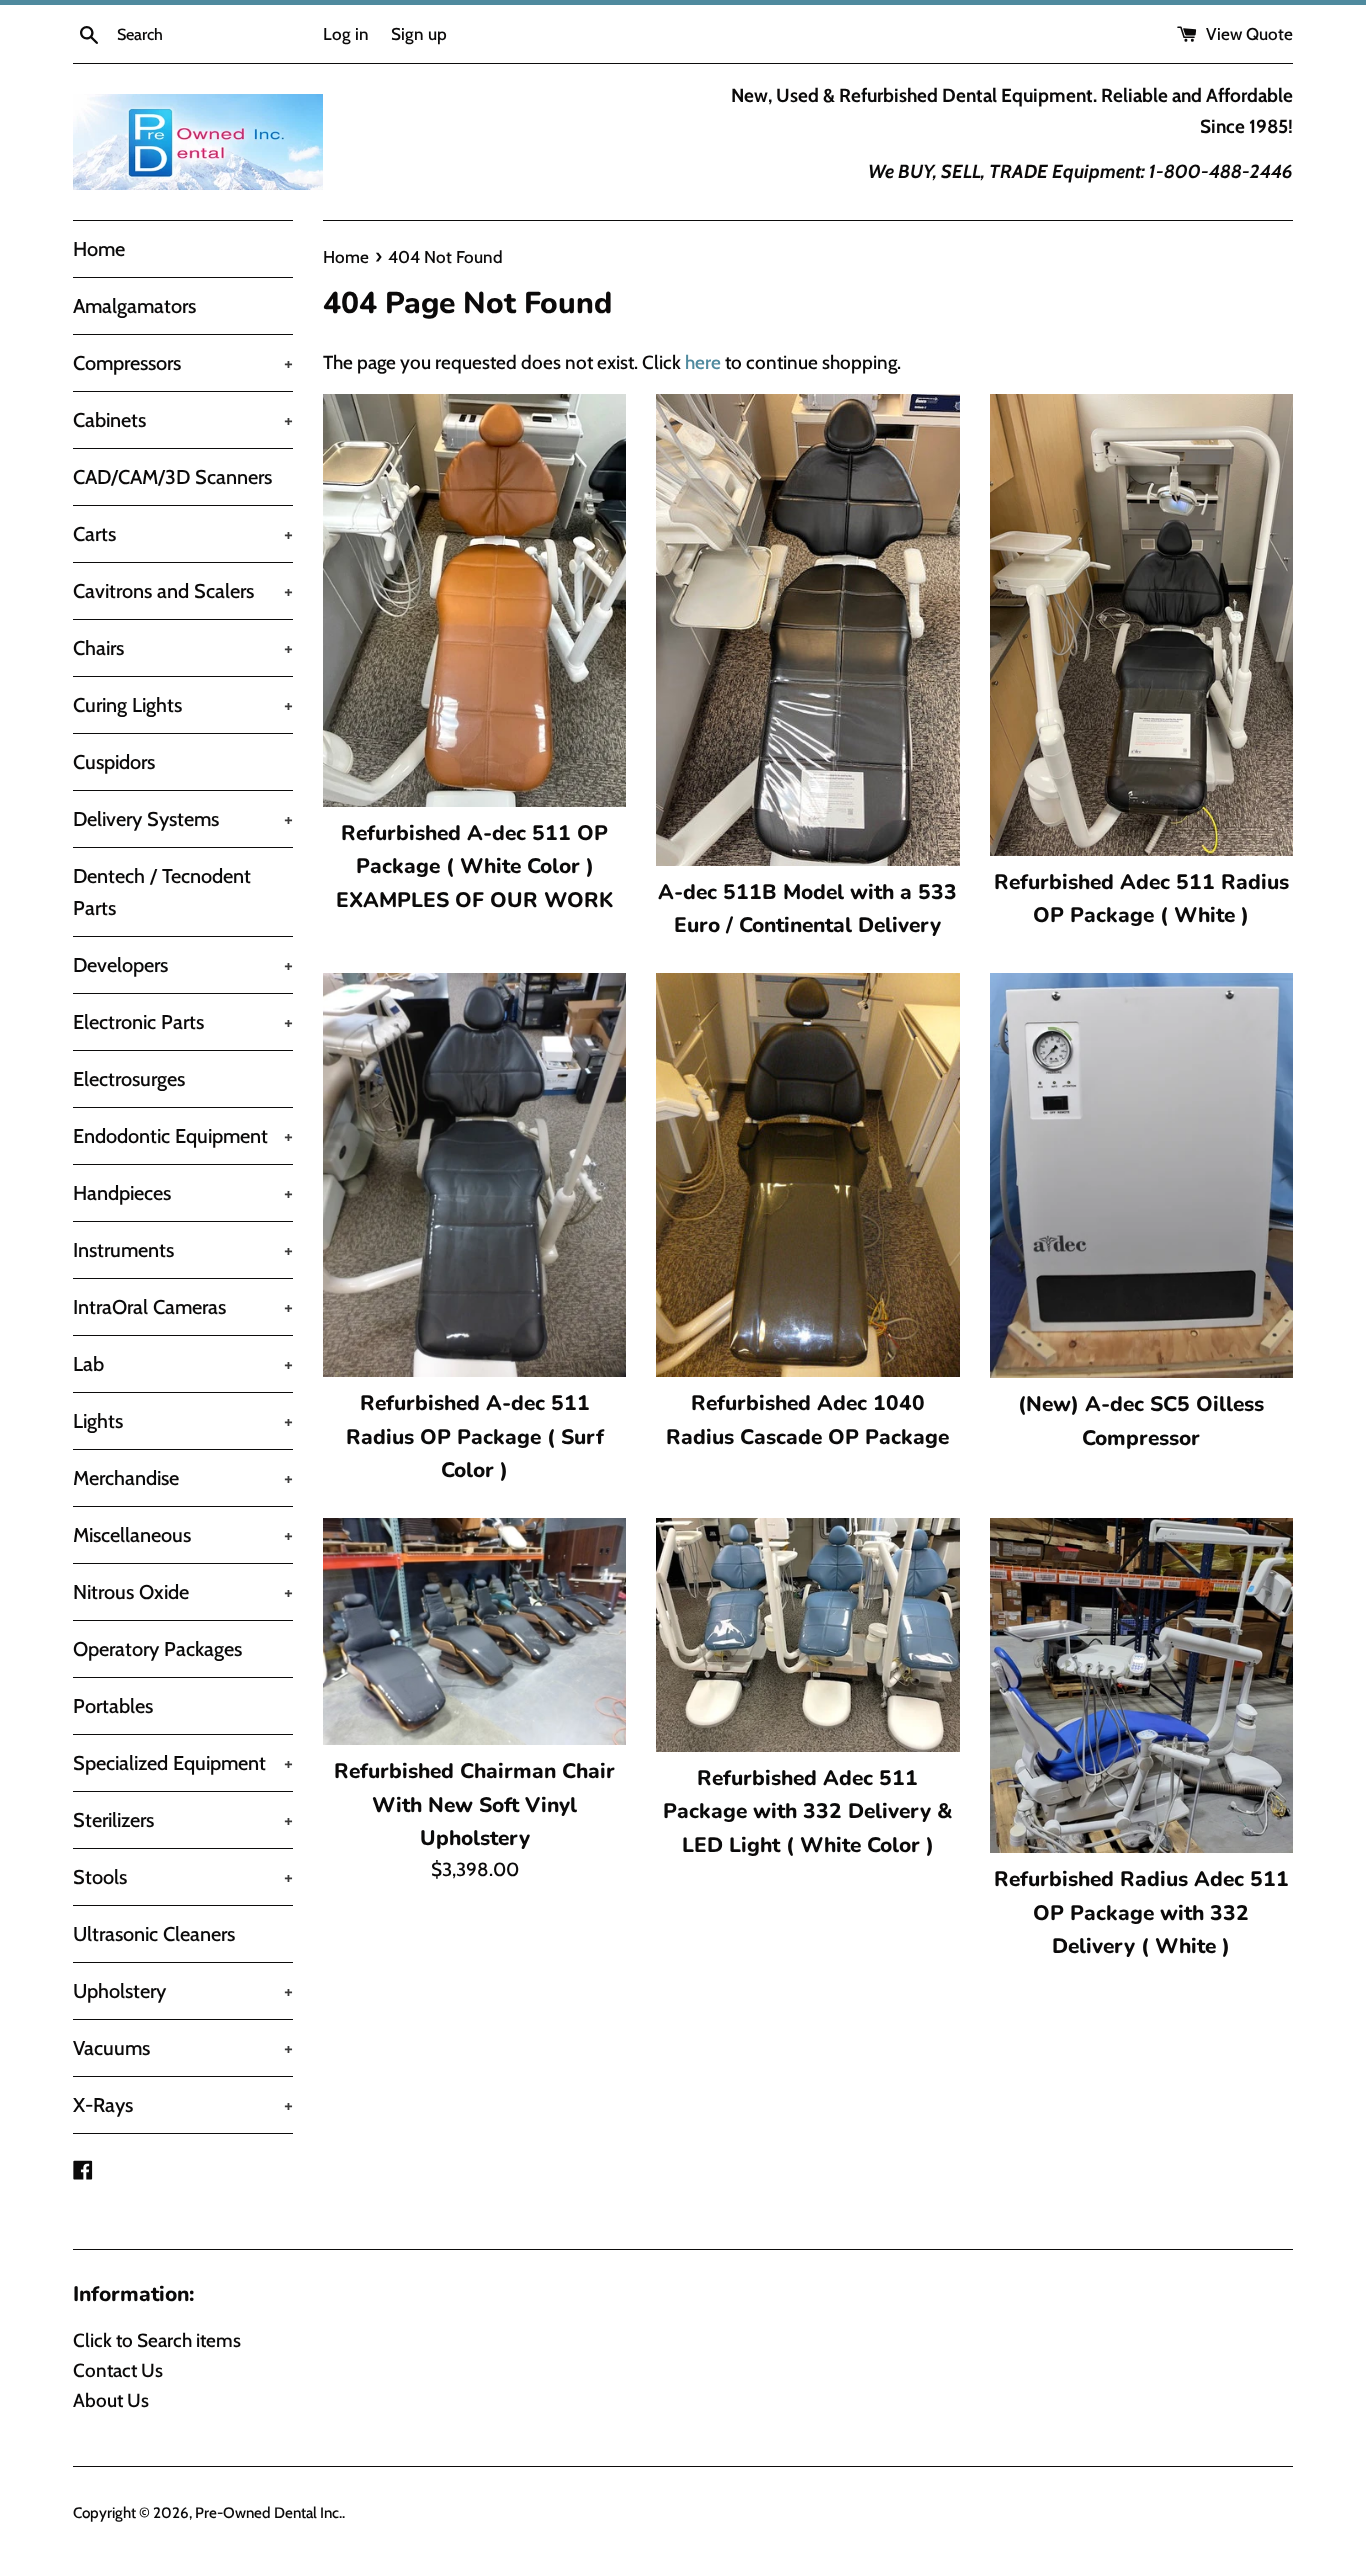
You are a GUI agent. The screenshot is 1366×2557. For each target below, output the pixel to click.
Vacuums (183, 2048)
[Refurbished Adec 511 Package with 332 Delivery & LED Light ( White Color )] (807, 1635)
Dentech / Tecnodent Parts (162, 892)
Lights (183, 1421)
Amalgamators (134, 306)
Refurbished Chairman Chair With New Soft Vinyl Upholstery (474, 1804)
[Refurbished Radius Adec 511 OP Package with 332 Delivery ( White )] (1141, 1686)
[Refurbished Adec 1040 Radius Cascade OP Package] (807, 1175)
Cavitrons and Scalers (183, 591)
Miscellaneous (183, 1535)
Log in (346, 33)
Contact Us (118, 2370)
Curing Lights (183, 705)
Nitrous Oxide (183, 1592)
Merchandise (183, 1478)
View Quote (1247, 33)
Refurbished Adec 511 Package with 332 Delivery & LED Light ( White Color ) (808, 1811)
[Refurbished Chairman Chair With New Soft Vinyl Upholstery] (474, 1631)
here (703, 362)
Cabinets (183, 420)
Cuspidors (114, 762)
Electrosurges (129, 1079)
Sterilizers (183, 1820)
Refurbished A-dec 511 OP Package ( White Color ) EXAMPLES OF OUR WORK (474, 866)
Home (99, 249)
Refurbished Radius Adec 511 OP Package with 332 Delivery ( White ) (1141, 1912)
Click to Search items (157, 2340)
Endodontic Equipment (183, 1136)
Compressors (183, 363)
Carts (183, 534)
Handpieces (183, 1193)
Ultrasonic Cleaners (154, 1934)
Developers (183, 965)
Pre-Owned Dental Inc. (268, 2512)
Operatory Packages (157, 1649)
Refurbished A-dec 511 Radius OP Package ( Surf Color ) (475, 1436)
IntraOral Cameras (183, 1307)
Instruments (183, 1250)
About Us (111, 2400)
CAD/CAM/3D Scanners (172, 477)
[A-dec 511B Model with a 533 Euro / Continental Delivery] (807, 630)
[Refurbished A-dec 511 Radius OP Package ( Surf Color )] (474, 1175)
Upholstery (183, 1991)
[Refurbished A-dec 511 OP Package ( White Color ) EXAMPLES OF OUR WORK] (474, 600)
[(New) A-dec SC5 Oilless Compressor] (1141, 1176)
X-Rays (183, 2105)
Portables (113, 1706)
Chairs (183, 648)
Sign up (419, 33)
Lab (183, 1364)
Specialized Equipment (183, 1763)
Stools (183, 1877)
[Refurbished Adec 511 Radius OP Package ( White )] (1141, 625)
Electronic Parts (183, 1022)
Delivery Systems (183, 819)
